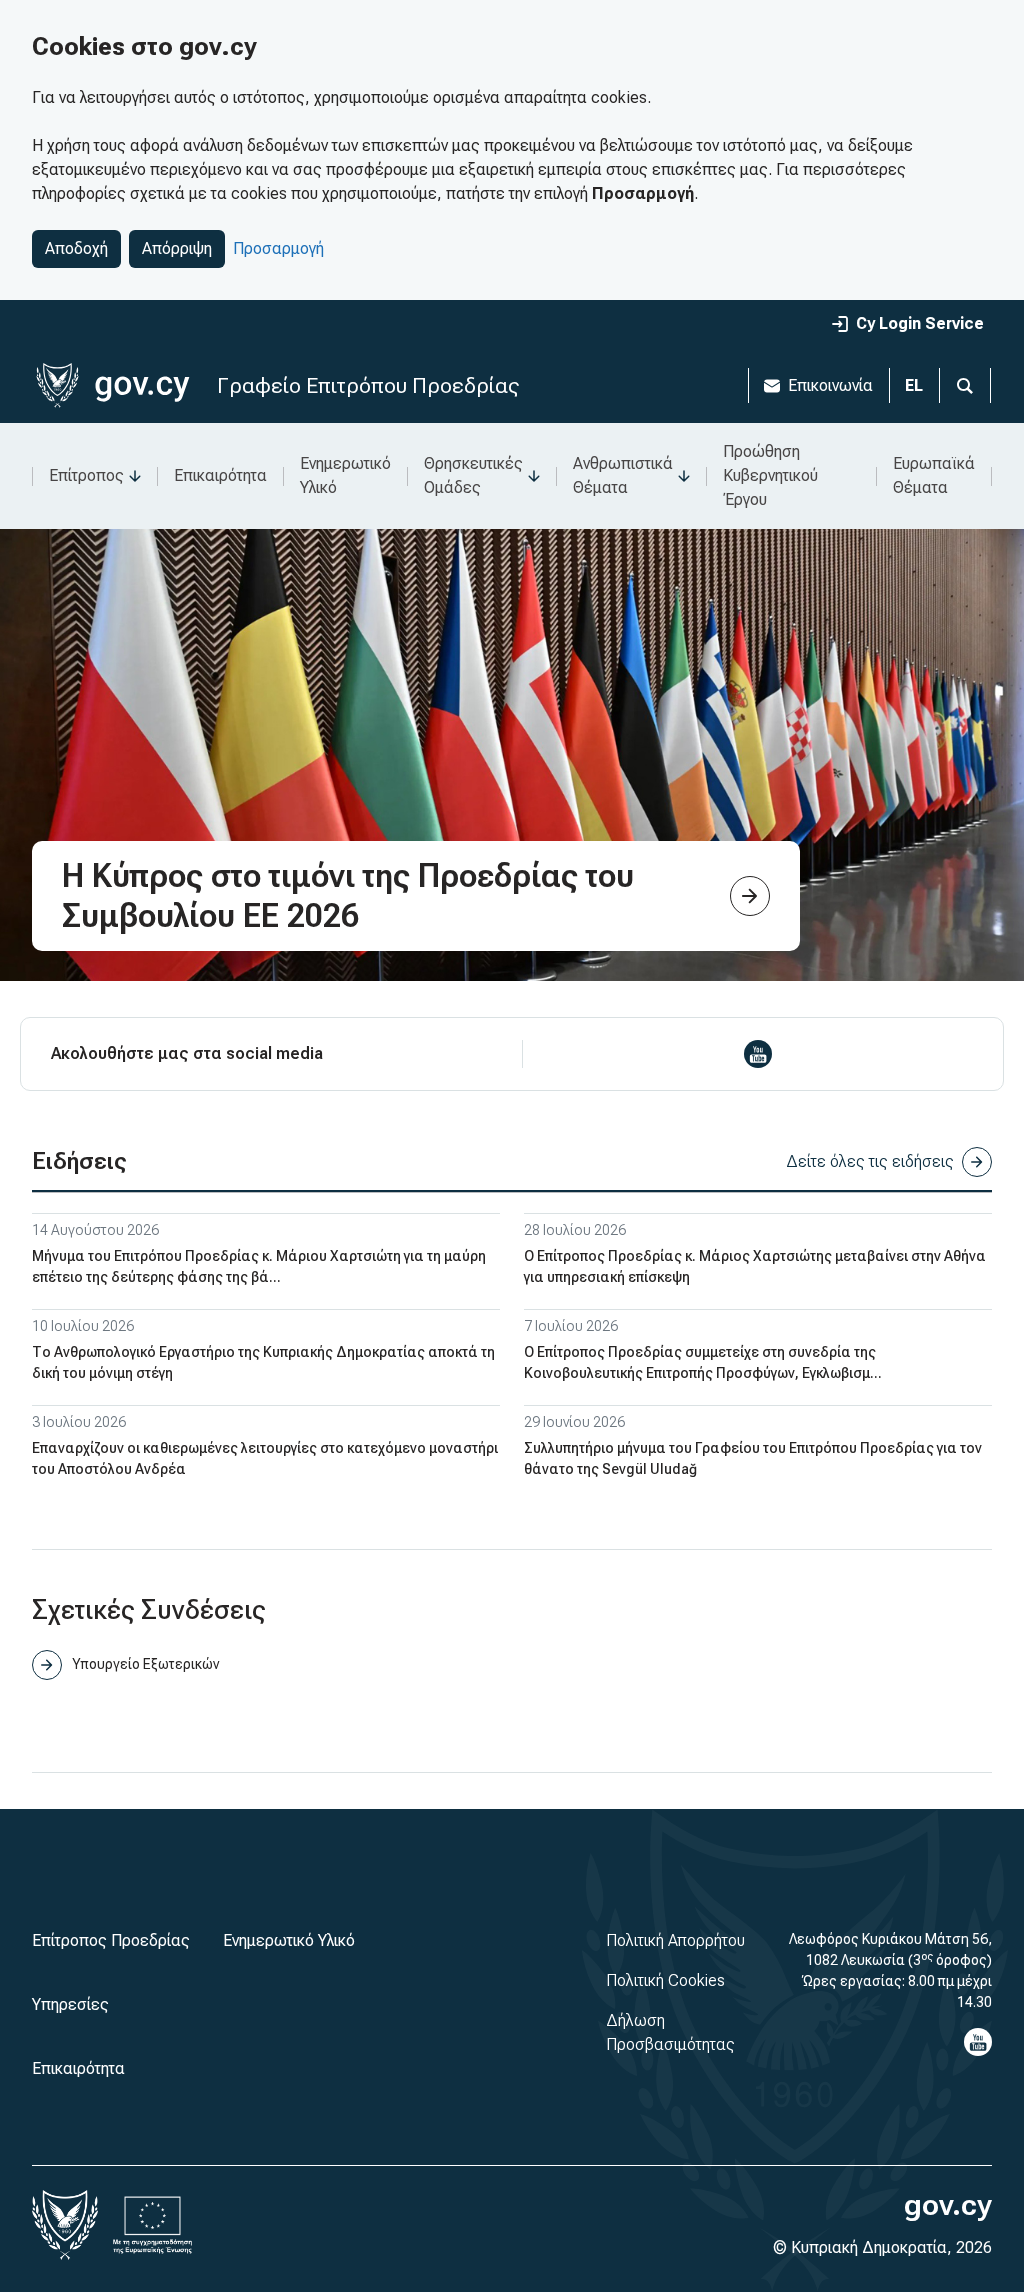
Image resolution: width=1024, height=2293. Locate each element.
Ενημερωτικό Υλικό (345, 475)
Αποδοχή (76, 248)
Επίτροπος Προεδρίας (111, 1940)
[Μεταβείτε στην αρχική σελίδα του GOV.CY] (112, 385)
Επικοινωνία (830, 385)
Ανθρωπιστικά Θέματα (623, 475)
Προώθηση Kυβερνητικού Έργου (770, 475)
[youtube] (758, 1054)
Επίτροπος (86, 475)
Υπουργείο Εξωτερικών (145, 1664)
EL (914, 385)
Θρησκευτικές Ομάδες (473, 475)
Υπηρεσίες (70, 2004)
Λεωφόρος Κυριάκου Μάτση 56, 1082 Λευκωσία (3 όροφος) (890, 1949)
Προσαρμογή (278, 248)
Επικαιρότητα (220, 475)
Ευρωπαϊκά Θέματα (934, 475)
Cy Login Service (920, 323)
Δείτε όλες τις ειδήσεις (870, 1161)
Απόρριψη (177, 248)
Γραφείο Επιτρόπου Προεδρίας (368, 385)
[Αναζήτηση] (965, 385)
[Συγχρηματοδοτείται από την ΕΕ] (153, 2225)
